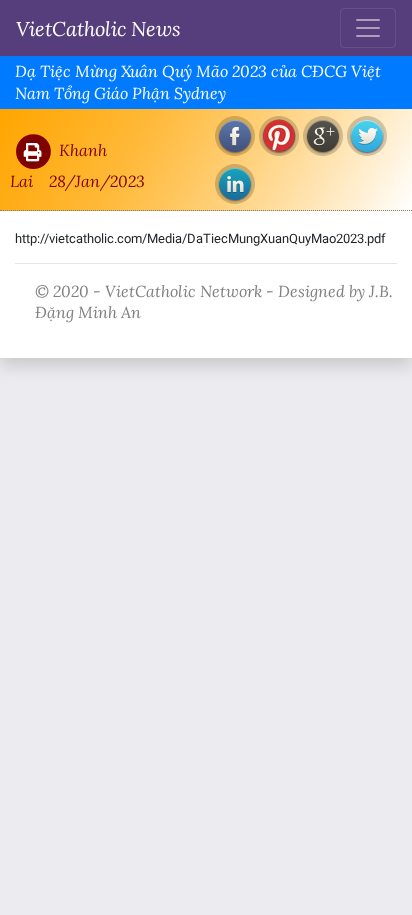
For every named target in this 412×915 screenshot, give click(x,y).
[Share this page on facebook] (235, 136)
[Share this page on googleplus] (323, 136)
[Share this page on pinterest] (279, 136)
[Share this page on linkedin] (235, 184)
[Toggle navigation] (368, 28)
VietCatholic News (98, 28)
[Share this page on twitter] (367, 136)
